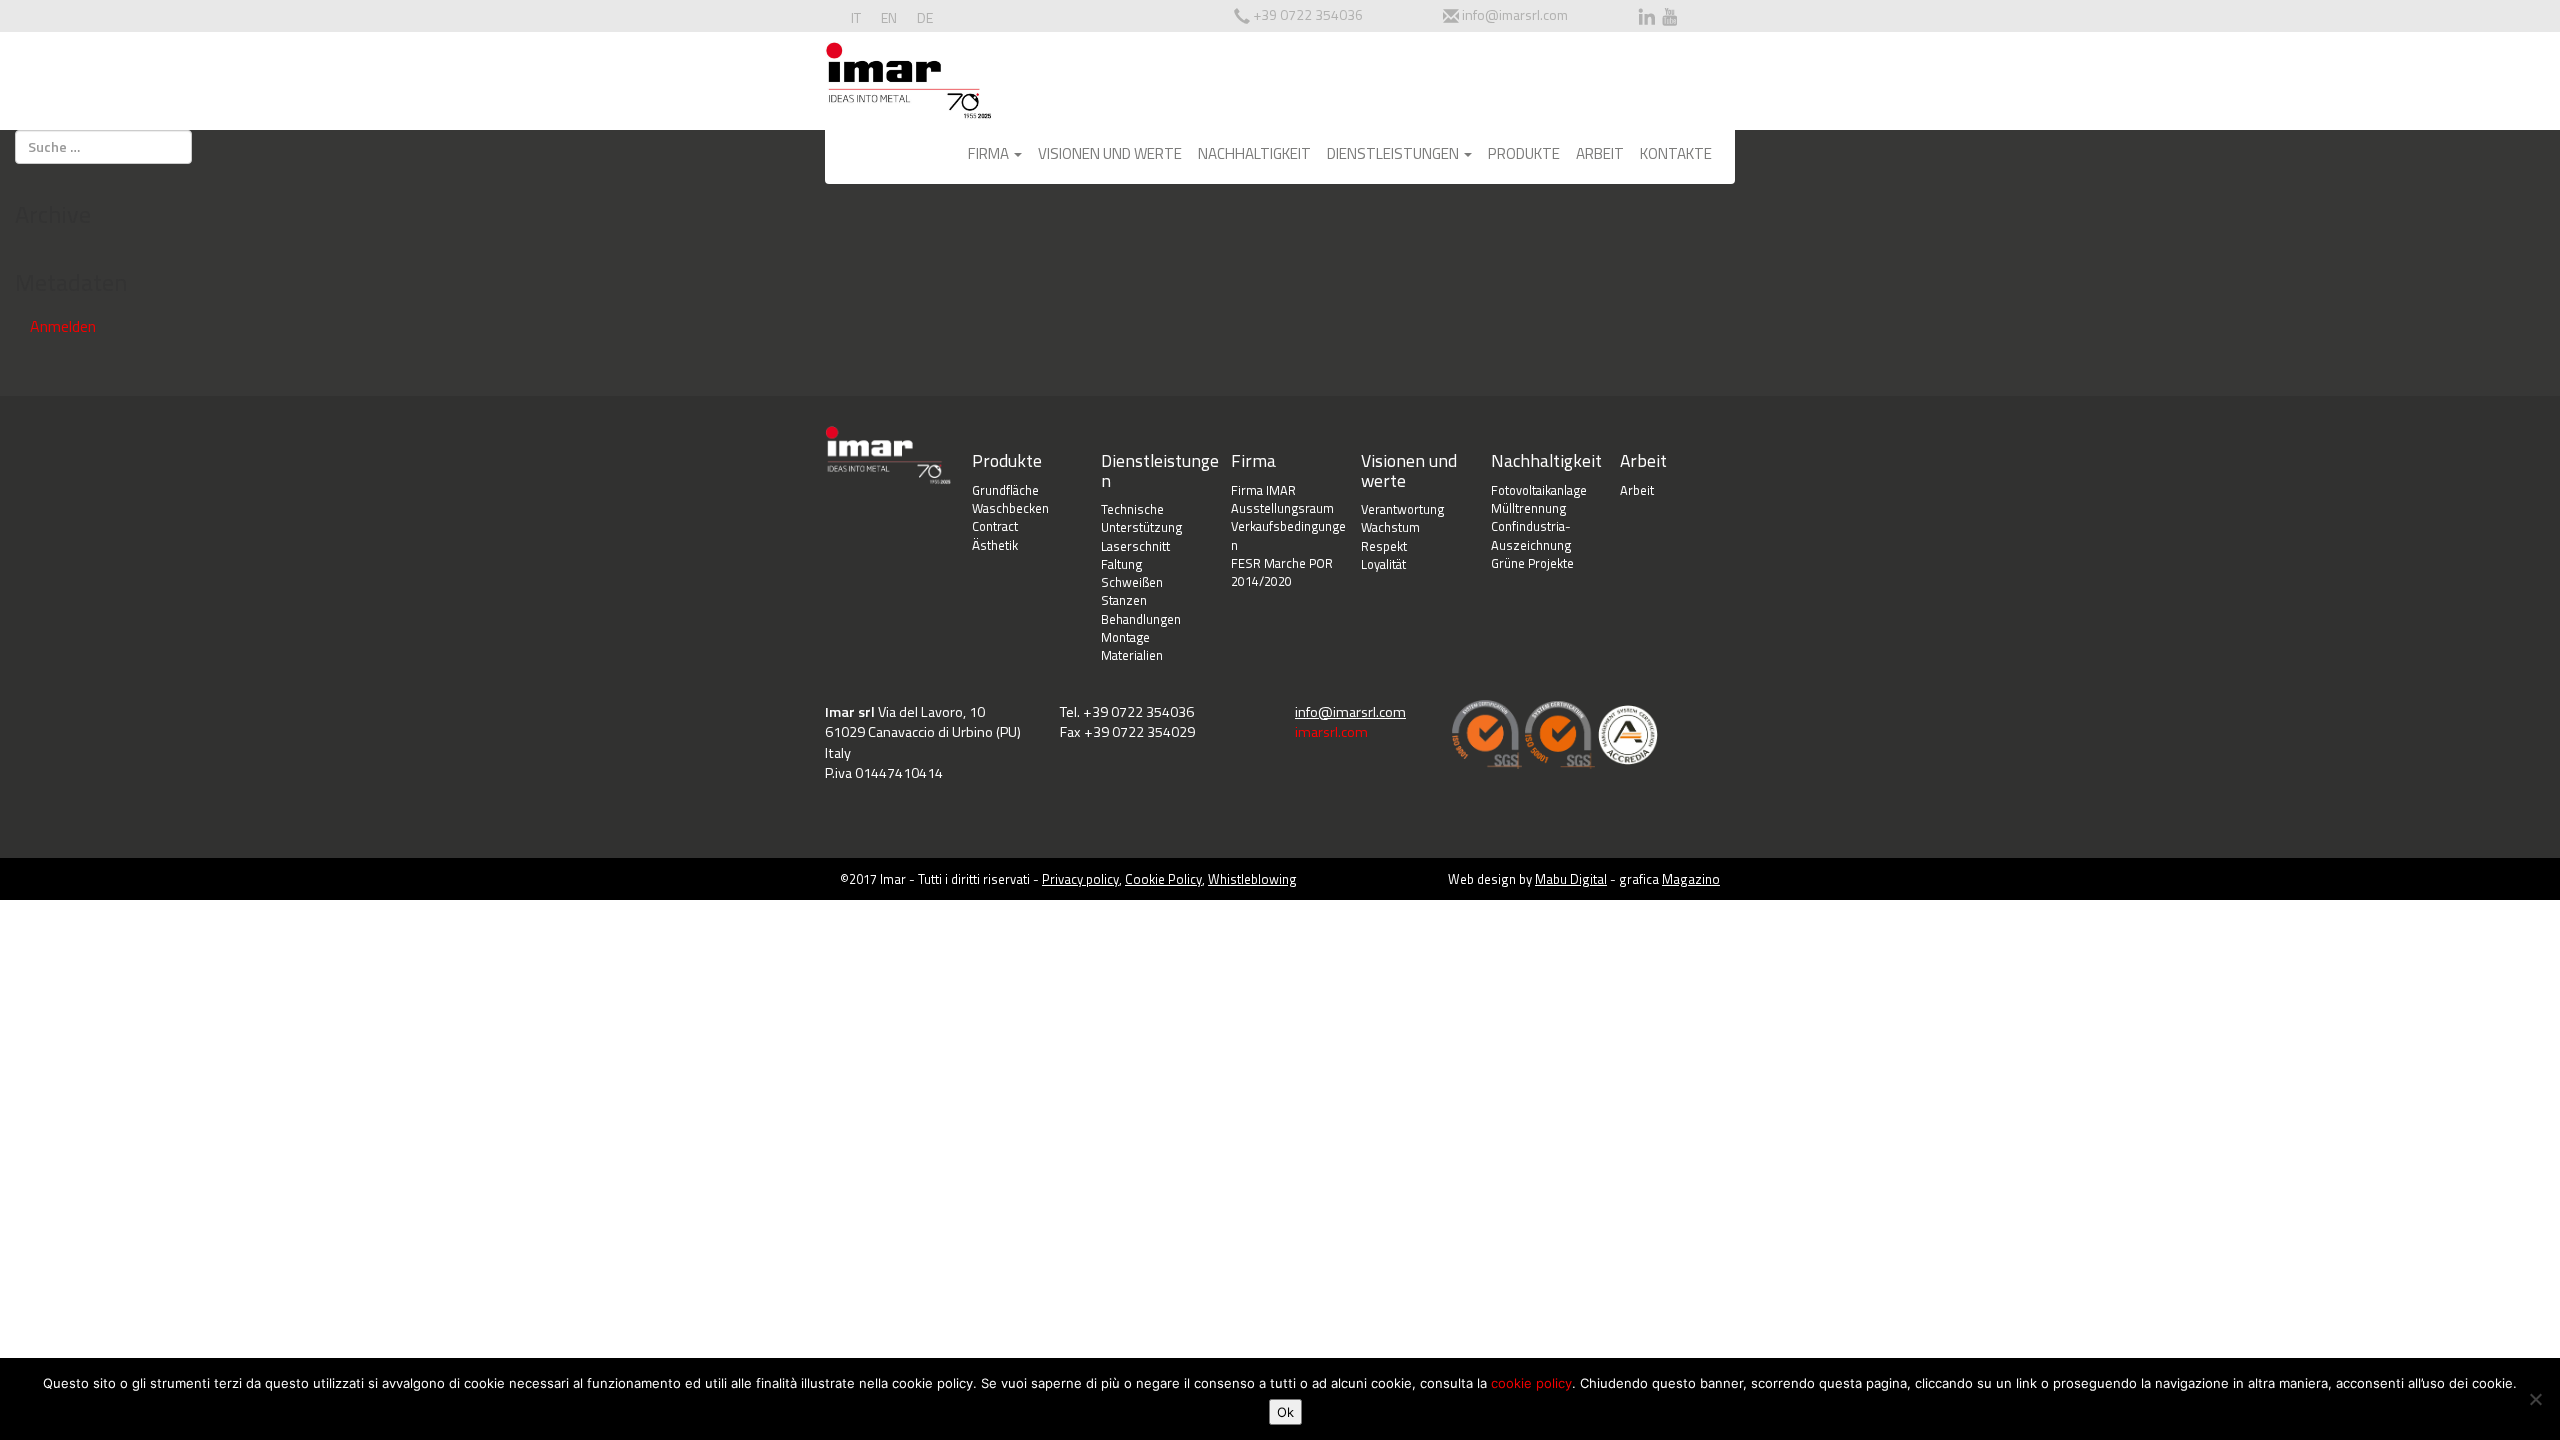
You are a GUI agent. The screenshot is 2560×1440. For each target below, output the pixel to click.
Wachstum (1390, 527)
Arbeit (1600, 153)
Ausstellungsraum (1282, 508)
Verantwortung (1402, 509)
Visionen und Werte (1110, 153)
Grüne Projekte (1532, 563)
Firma (990, 153)
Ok (1285, 1412)
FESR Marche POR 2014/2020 (1282, 572)
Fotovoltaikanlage (1539, 490)
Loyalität (1383, 564)
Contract (995, 526)
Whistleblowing (1252, 879)
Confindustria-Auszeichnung (1531, 535)
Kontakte (1676, 153)
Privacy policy (1080, 879)
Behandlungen (1141, 619)
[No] (2535, 1399)
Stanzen (1124, 600)
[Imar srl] (908, 85)
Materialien (1132, 655)
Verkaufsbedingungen (1288, 535)
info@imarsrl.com (1515, 14)
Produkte (1524, 153)
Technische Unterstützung (1141, 518)
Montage (1125, 637)
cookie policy (1531, 1383)
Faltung (1121, 564)
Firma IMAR (1263, 490)
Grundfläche (1005, 490)
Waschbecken (1010, 508)
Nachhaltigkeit (1254, 153)
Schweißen (1132, 582)
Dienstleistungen (1394, 153)
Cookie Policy (1163, 879)
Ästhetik (995, 545)
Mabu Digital (1571, 879)
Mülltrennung (1528, 508)
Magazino (1691, 879)
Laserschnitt (1135, 546)
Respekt (1384, 546)
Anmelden (63, 326)
